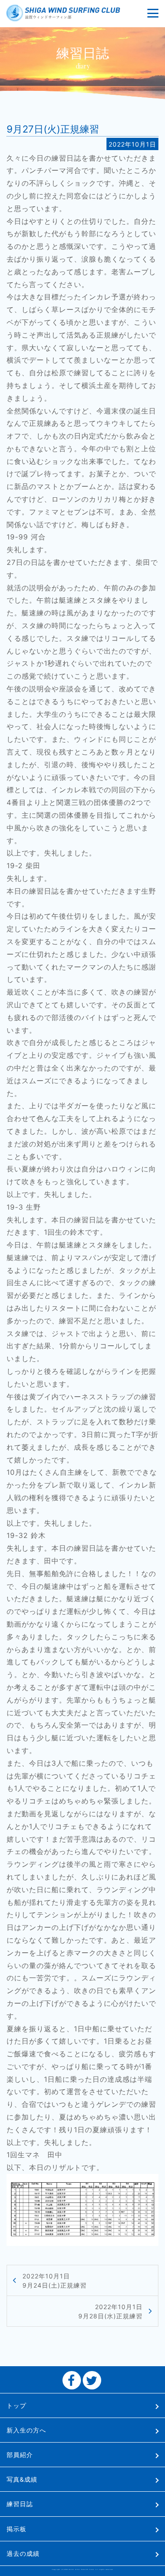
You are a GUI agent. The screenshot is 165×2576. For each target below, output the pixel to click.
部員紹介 (20, 2455)
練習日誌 (20, 2504)
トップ (16, 2405)
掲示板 (16, 2529)
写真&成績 (22, 2479)
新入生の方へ (26, 2430)
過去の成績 (23, 2553)
